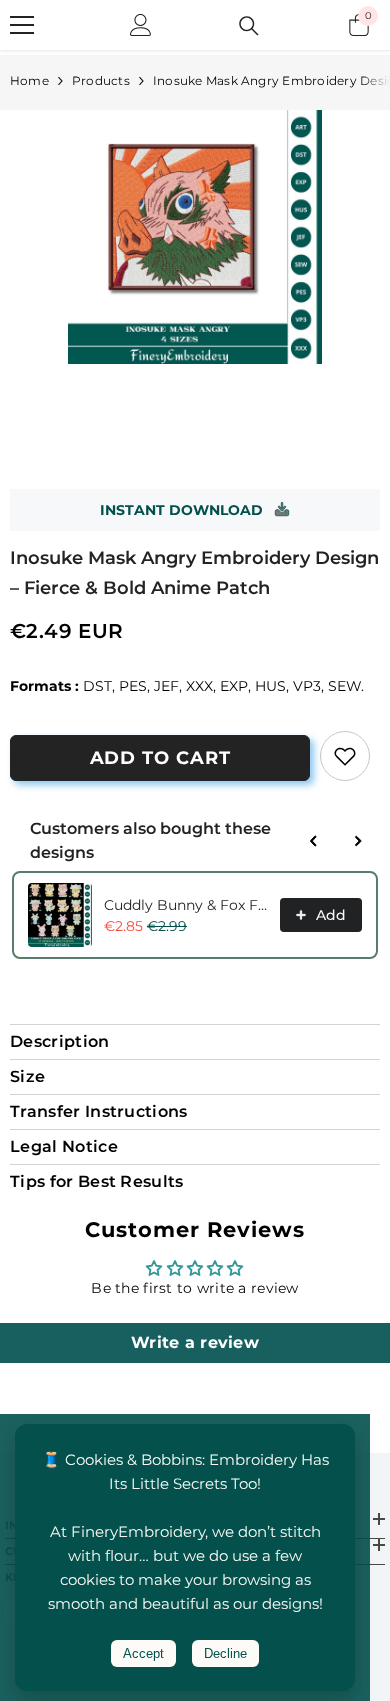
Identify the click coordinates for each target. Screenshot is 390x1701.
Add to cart (160, 758)
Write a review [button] (195, 1342)
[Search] (249, 26)
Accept (143, 1653)
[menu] (22, 25)
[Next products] (358, 841)
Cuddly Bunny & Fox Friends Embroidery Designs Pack (186, 905)
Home (29, 80)
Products (101, 80)
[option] (195, 237)
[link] (345, 756)
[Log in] (141, 25)
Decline (225, 1653)
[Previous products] (314, 841)
